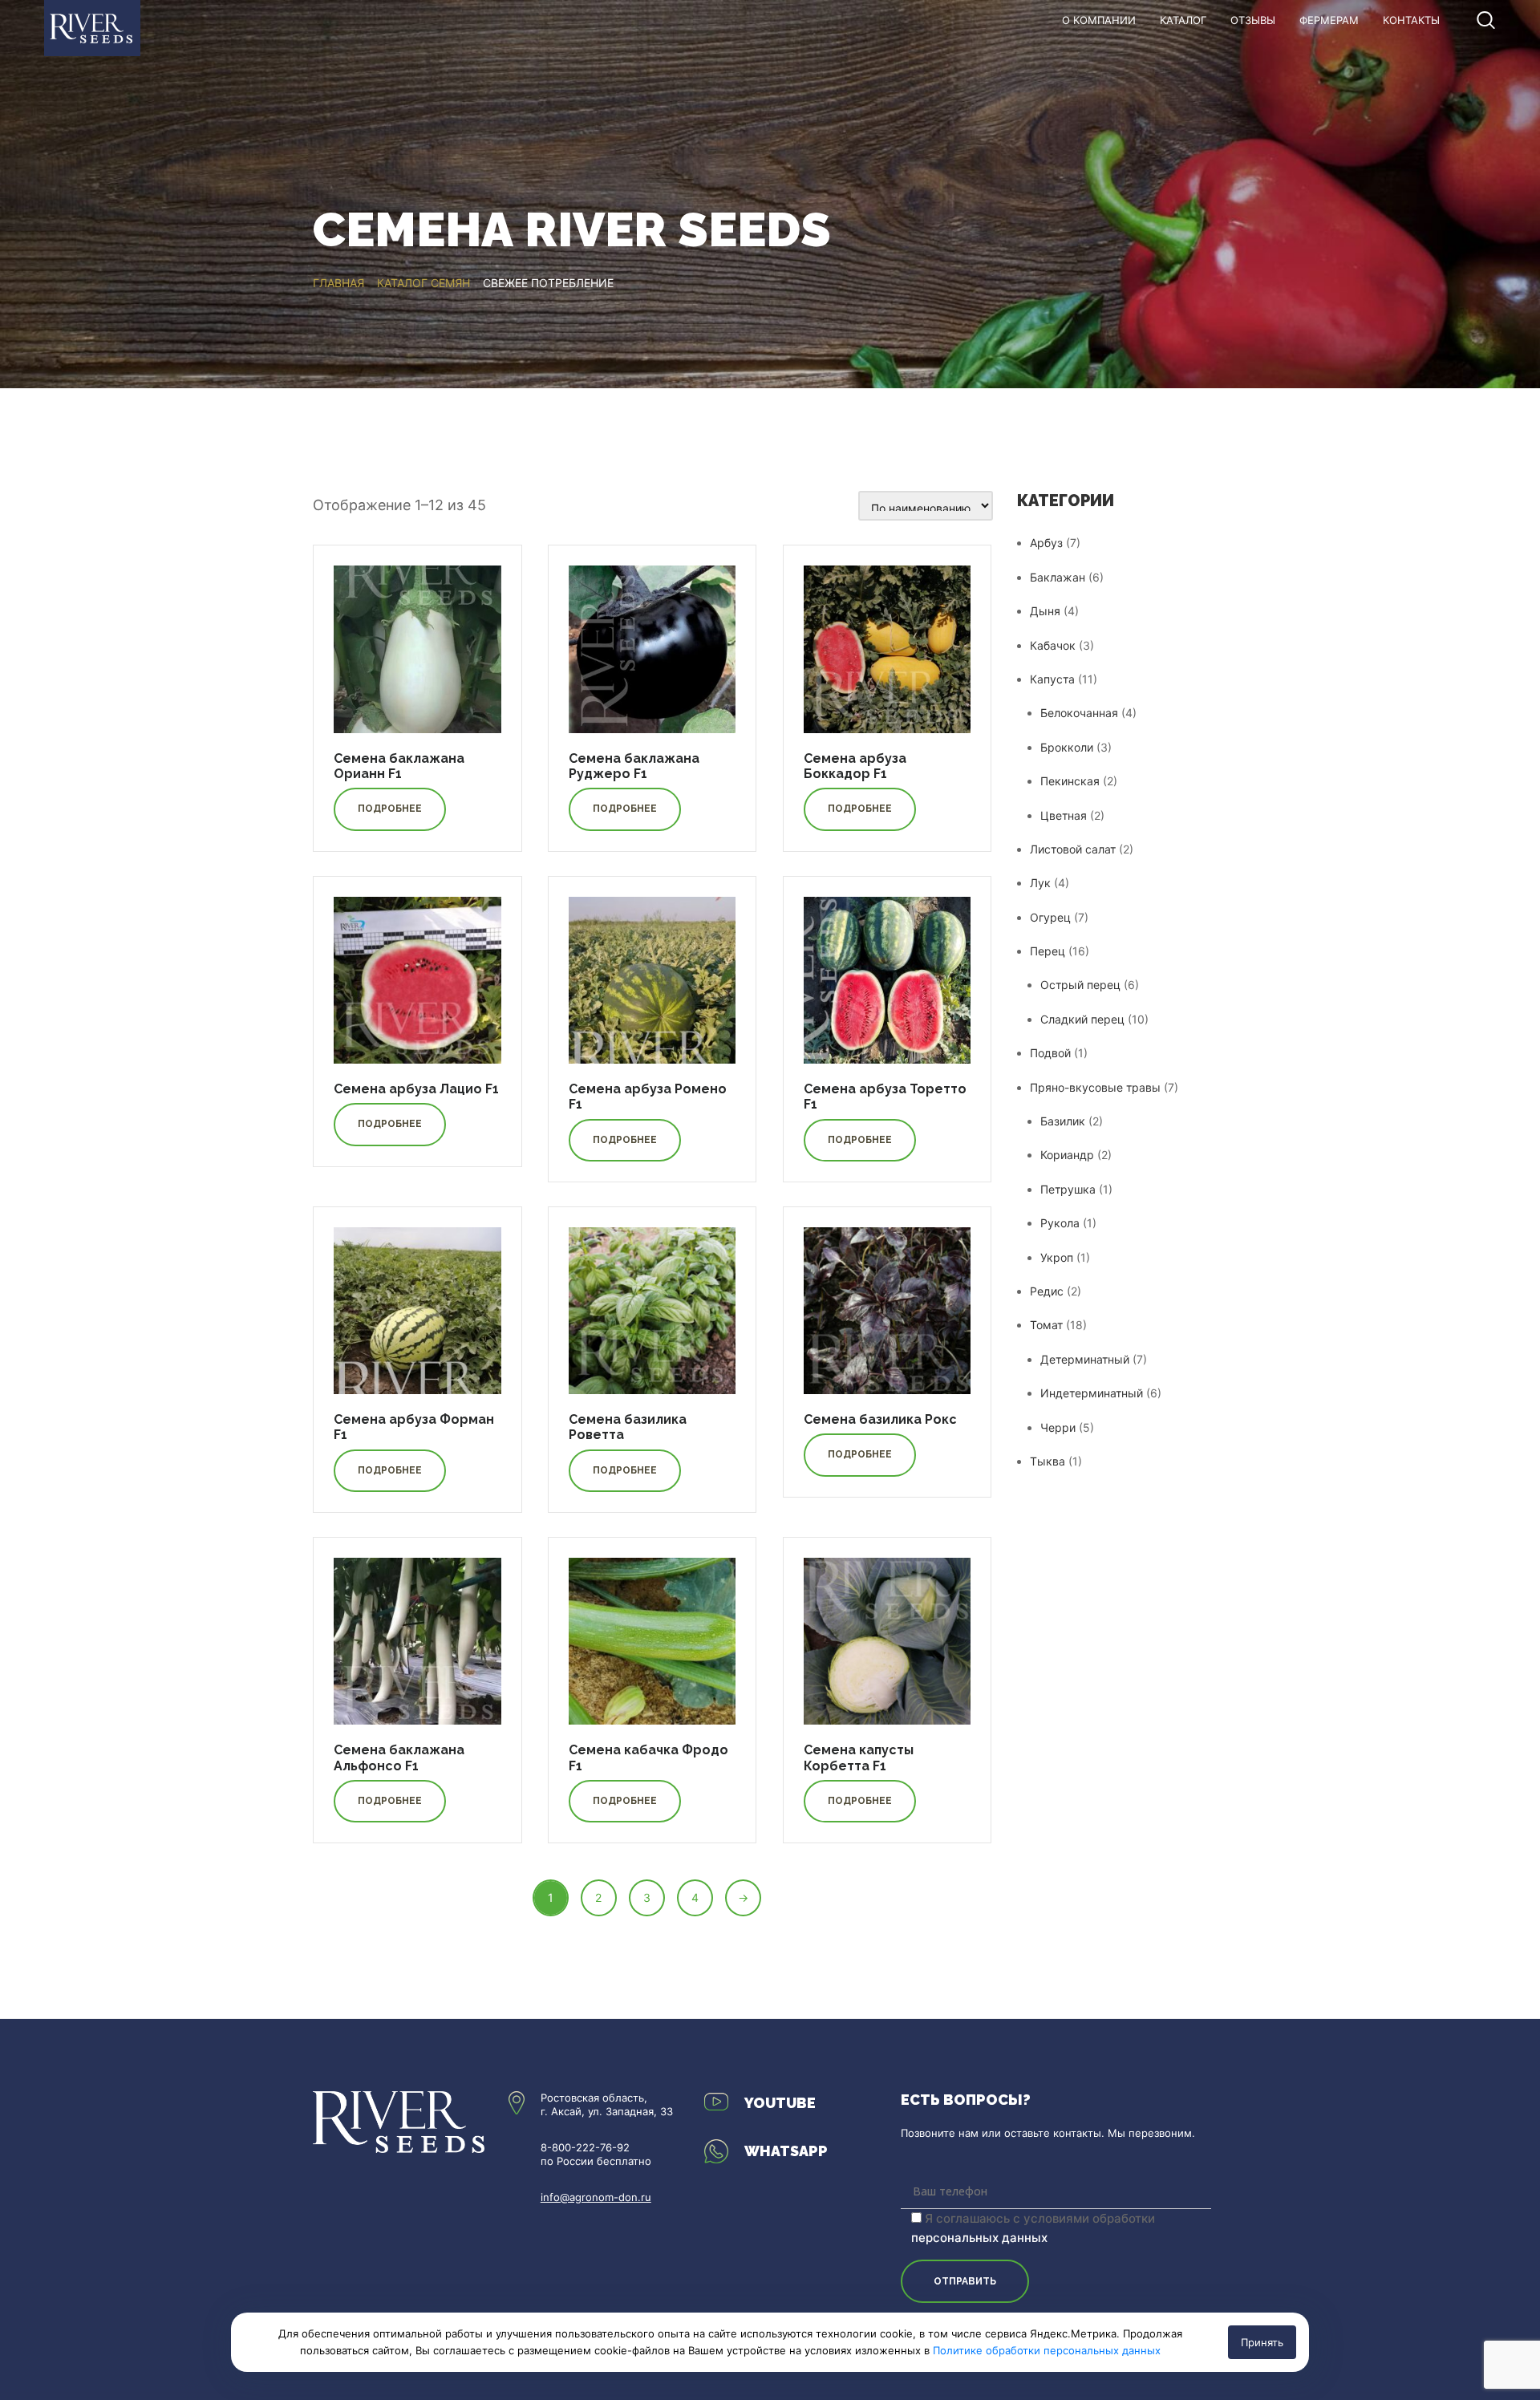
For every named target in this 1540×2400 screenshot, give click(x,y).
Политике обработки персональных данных (1047, 2350)
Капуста (1052, 679)
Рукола (1060, 1223)
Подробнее (390, 809)
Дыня (1045, 611)
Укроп (1057, 1257)
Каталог (1183, 20)
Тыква (1048, 1461)
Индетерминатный (1092, 1393)
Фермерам (1329, 20)
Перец (1048, 951)
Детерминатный (1085, 1359)
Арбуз (1046, 543)
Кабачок (1053, 645)
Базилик (1063, 1121)
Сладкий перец (1082, 1019)
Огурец (1050, 917)
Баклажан (1058, 577)
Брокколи (1067, 747)
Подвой (1050, 1053)
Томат (1046, 1325)
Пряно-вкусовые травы (1095, 1087)
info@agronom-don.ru (596, 2197)
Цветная (1064, 815)
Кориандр (1067, 1155)
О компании (1099, 20)
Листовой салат (1073, 849)
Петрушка (1068, 1189)
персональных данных (979, 2238)
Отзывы (1253, 20)
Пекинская (1070, 781)
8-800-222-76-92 (585, 2147)
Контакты (1411, 20)
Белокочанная (1079, 713)
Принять (1262, 2342)
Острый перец (1080, 985)
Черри (1058, 1427)
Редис (1047, 1291)
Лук (1040, 883)
